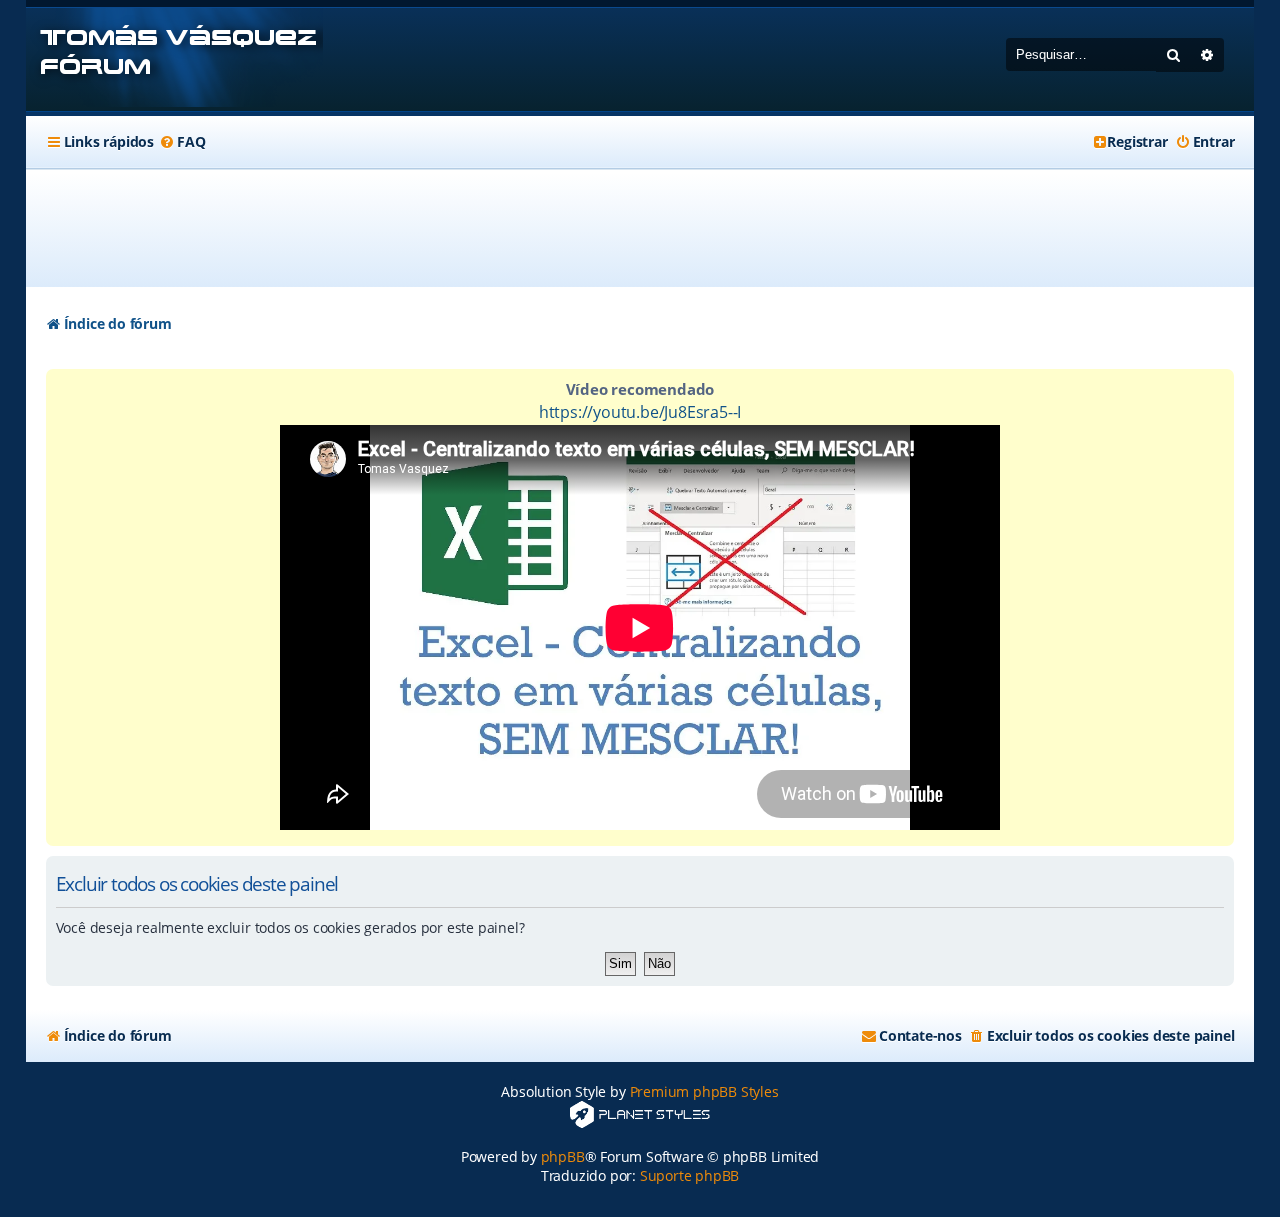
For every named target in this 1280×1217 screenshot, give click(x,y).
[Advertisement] (640, 228)
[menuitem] (182, 142)
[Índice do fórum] (174, 59)
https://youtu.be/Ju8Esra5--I (640, 412)
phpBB (563, 1156)
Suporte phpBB (689, 1175)
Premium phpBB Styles (704, 1091)
